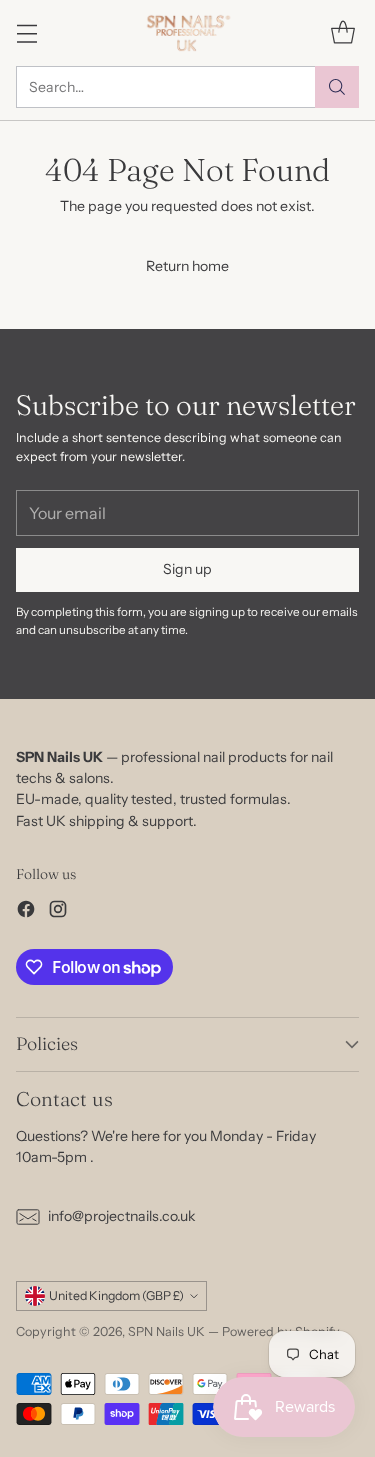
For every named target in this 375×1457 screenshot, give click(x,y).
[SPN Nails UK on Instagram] (58, 912)
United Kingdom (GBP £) (116, 1295)
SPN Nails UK (166, 1331)
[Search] (337, 87)
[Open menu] (26, 32)
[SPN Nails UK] (187, 33)
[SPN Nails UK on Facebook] (26, 912)
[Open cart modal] (342, 32)
